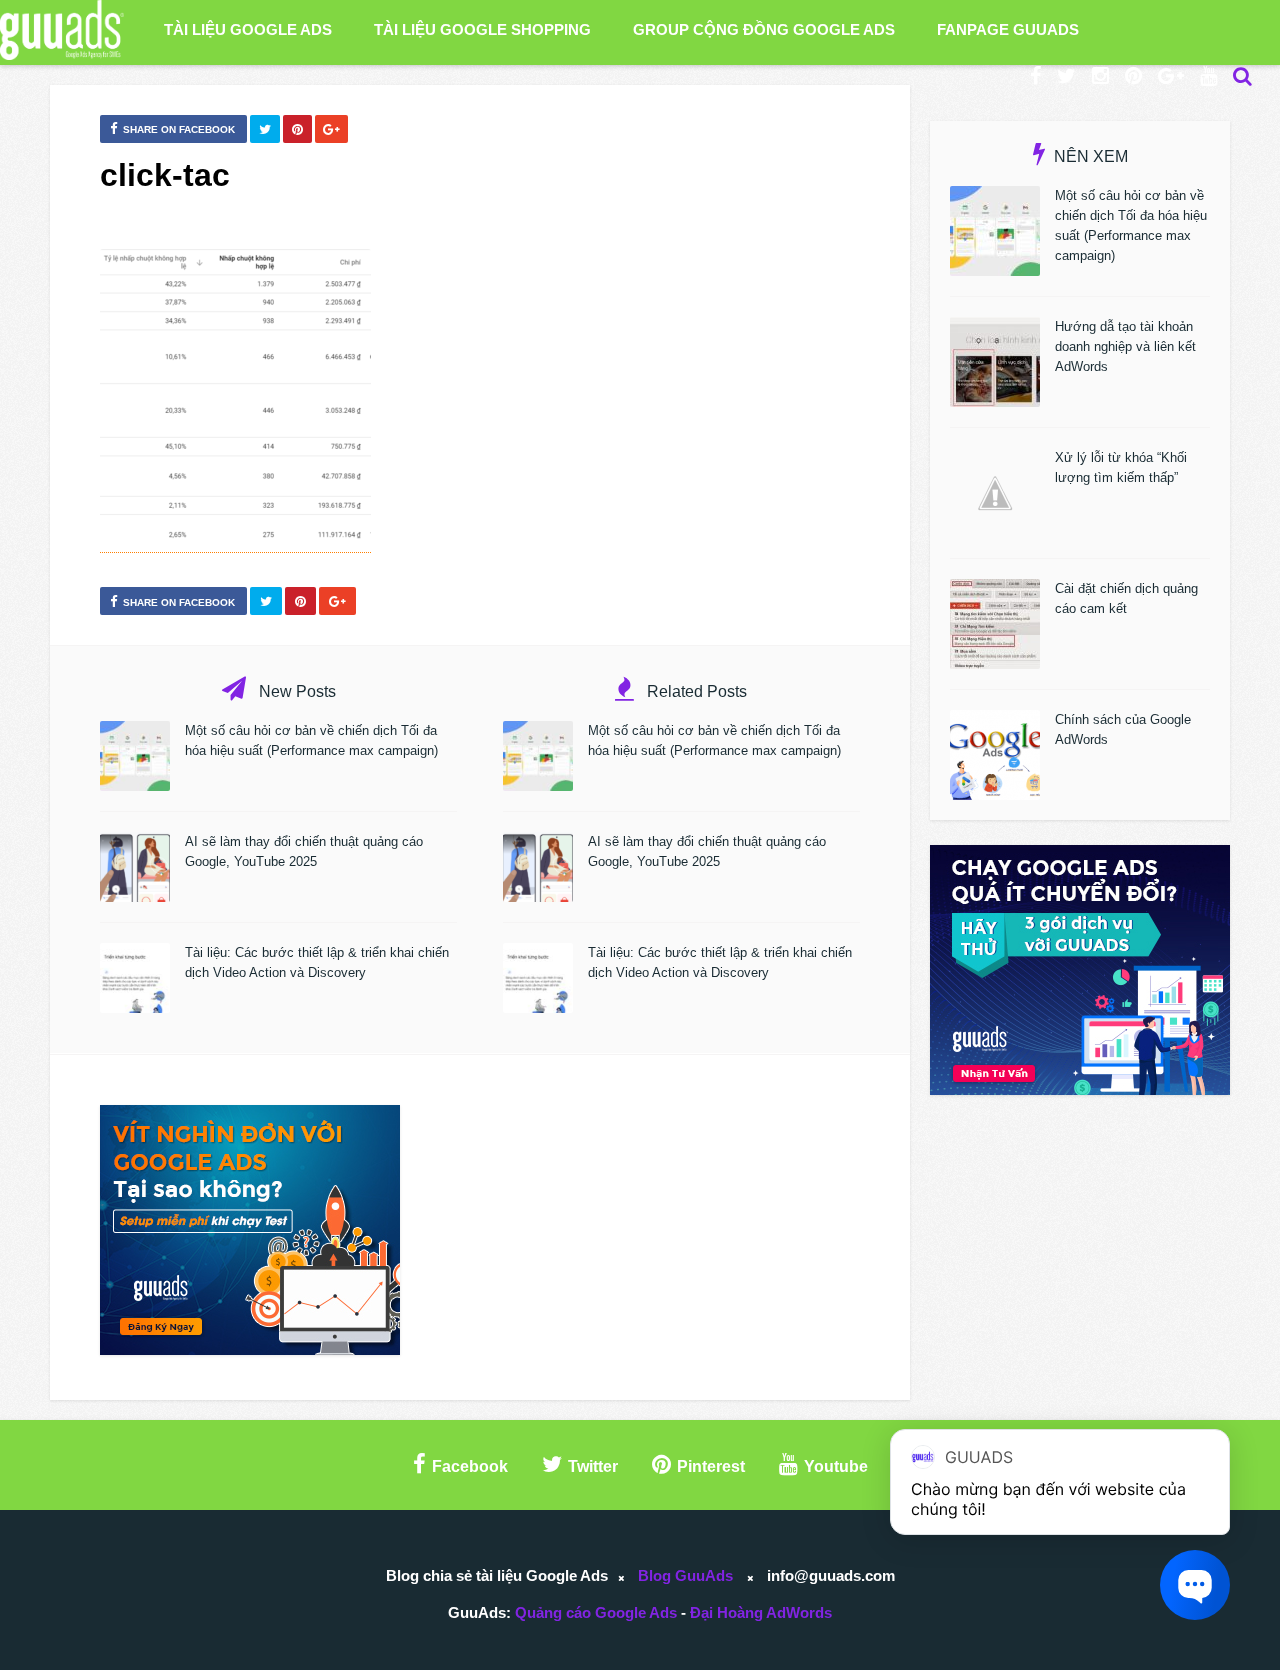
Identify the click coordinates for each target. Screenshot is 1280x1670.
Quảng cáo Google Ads (596, 1612)
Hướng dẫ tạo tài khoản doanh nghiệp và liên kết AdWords (1125, 346)
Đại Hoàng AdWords (761, 1612)
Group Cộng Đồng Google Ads (764, 29)
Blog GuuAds (685, 1575)
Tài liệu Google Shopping (482, 29)
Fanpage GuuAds (1008, 29)
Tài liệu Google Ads (248, 29)
